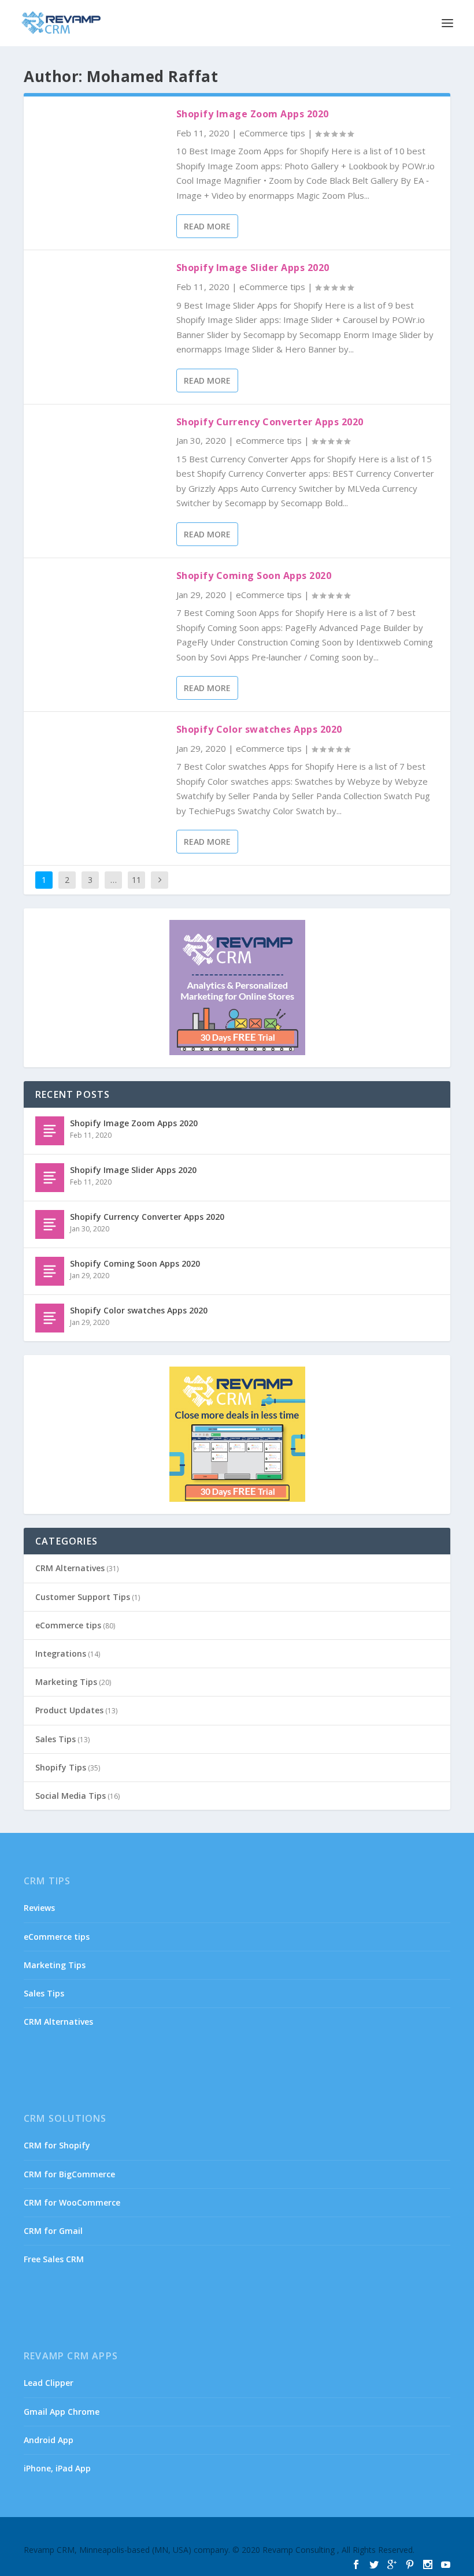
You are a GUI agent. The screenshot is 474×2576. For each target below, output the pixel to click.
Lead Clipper (49, 2383)
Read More (207, 226)
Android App (49, 2440)
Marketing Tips (66, 1682)
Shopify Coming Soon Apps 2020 (254, 576)
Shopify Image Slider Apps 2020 (253, 268)
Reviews (39, 1908)
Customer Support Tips (83, 1597)
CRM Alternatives (70, 1568)
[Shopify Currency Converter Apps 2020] (50, 1224)
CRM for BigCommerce (69, 2174)
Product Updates (69, 1710)
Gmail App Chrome (62, 2412)
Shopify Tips (61, 1767)
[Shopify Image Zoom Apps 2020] (50, 1131)
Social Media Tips (71, 1796)
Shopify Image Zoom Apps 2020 (253, 114)
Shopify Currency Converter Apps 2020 (270, 422)
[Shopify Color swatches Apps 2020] (50, 1318)
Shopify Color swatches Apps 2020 (259, 729)
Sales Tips (55, 1739)
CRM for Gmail (53, 2231)
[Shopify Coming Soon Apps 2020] (50, 1271)
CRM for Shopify (57, 2145)
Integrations (61, 1653)
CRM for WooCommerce (72, 2202)
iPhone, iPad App (57, 2468)
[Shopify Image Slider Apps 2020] (50, 1178)
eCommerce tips (272, 133)
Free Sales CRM (54, 2259)
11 (136, 880)
